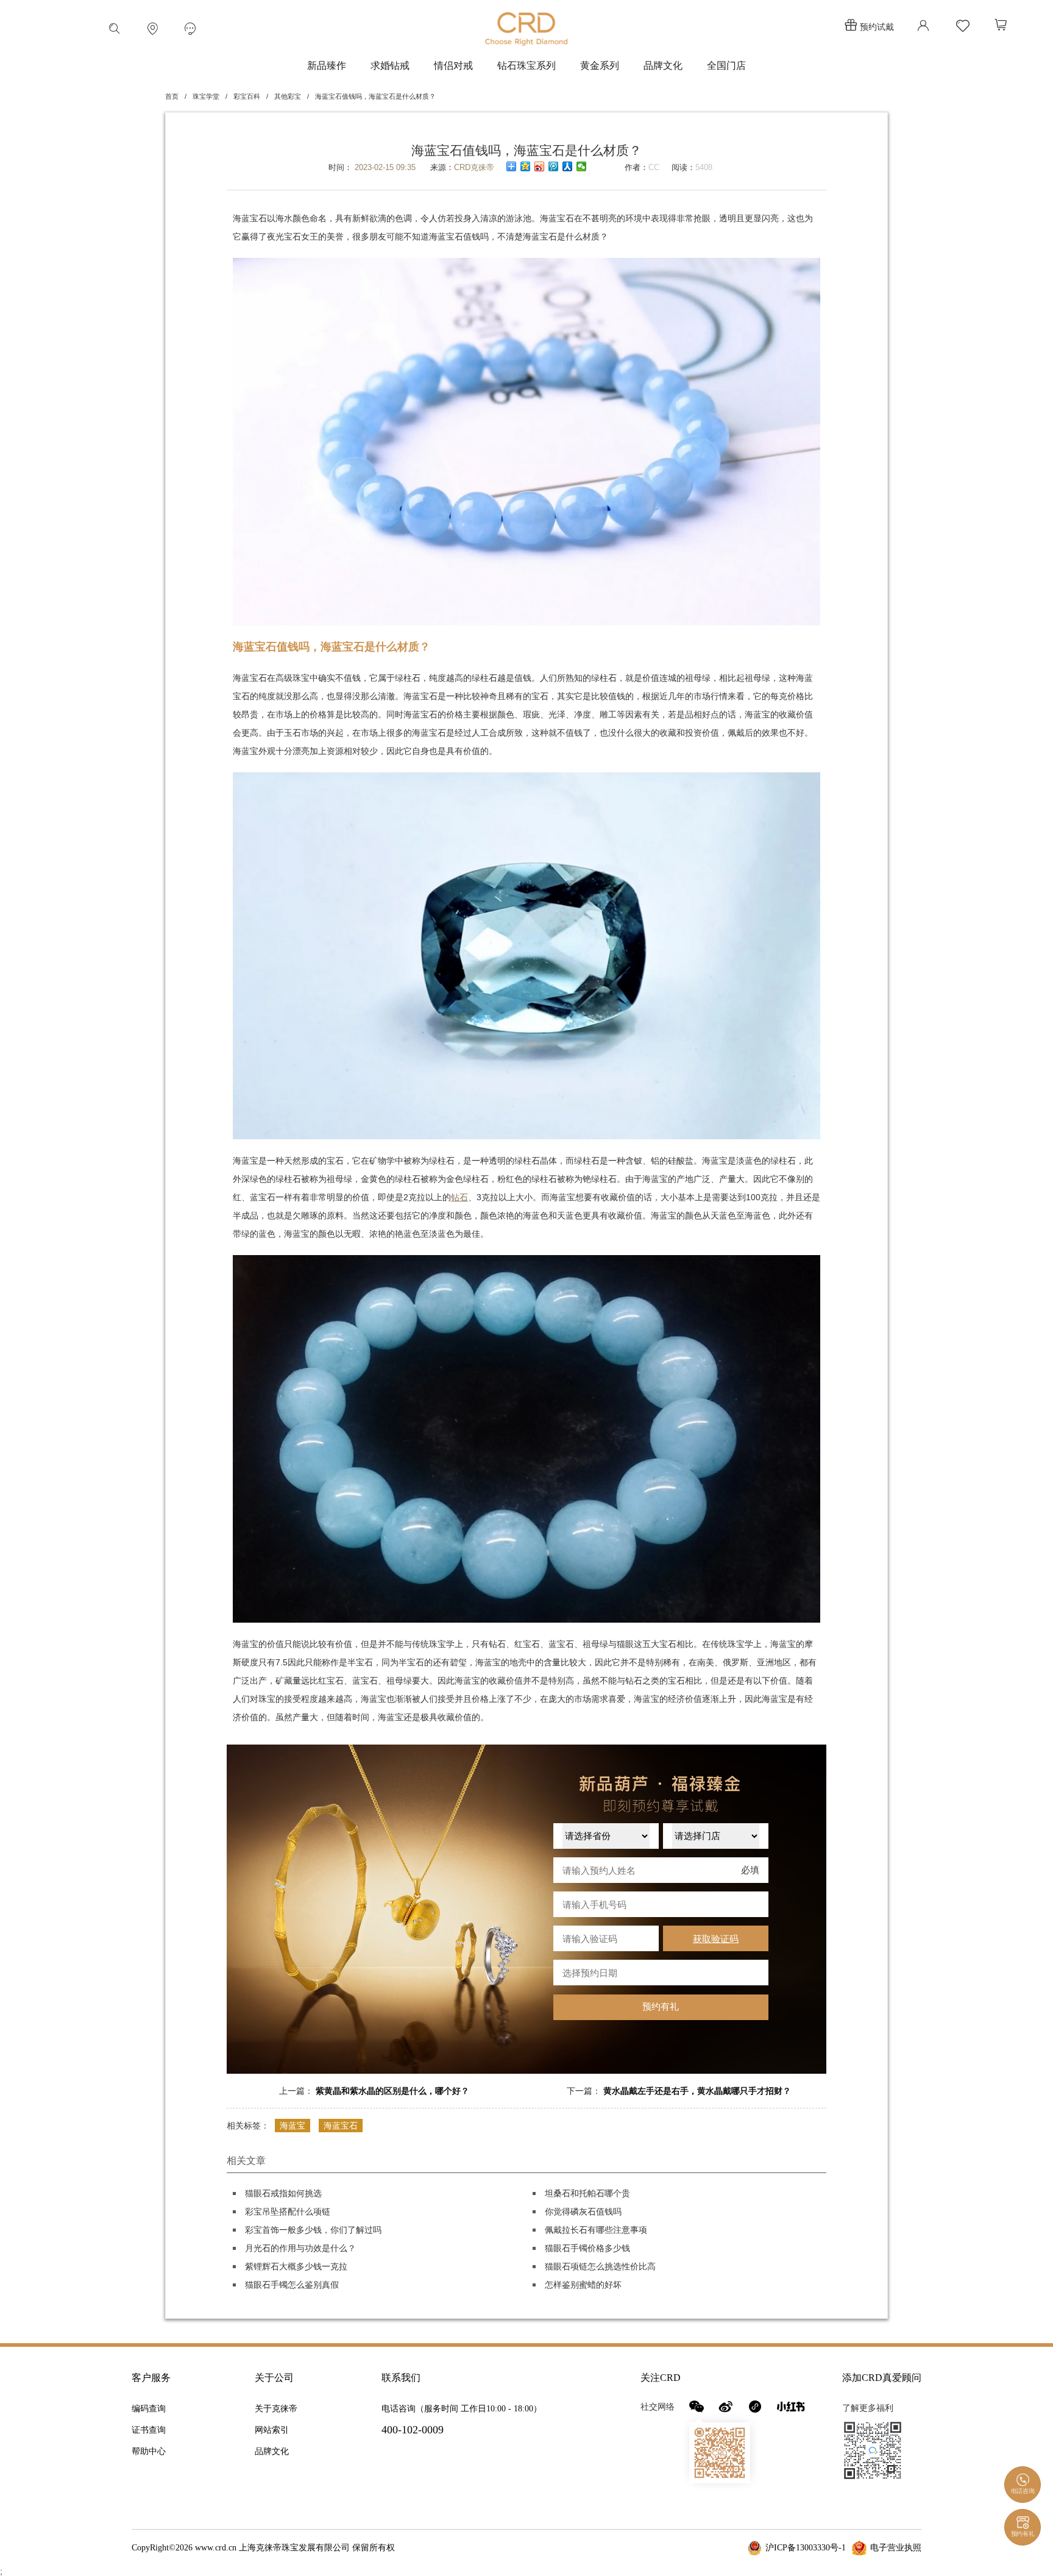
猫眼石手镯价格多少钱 (587, 2248)
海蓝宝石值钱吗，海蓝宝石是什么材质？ (375, 96)
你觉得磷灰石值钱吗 (583, 2211)
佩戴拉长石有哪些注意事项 (596, 2230)
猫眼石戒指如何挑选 (283, 2193)
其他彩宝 (288, 96)
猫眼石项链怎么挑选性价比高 (600, 2266)
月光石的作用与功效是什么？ (300, 2248)
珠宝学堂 (206, 96)
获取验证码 (716, 1939)
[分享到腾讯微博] (554, 166)
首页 (172, 96)
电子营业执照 (896, 2548)
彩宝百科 (247, 96)
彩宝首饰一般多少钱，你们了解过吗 (313, 2230)
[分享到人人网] (568, 166)
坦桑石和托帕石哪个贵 (587, 2193)
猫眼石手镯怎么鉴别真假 (292, 2285)
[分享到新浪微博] (540, 166)
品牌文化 (663, 66)
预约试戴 (877, 27)
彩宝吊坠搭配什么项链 (288, 2211)
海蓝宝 (292, 2126)
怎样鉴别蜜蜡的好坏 (583, 2285)
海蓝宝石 (341, 2126)
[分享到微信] (582, 166)
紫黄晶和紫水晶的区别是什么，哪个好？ (392, 2091)
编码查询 (149, 2409)
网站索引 (272, 2430)
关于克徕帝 (276, 2409)
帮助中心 (149, 2451)
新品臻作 (327, 66)
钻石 (459, 1197)
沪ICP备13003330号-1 (806, 2548)
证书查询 (149, 2430)
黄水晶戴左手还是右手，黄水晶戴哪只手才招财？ (697, 2091)
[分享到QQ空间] (526, 166)
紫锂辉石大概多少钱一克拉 (296, 2266)
